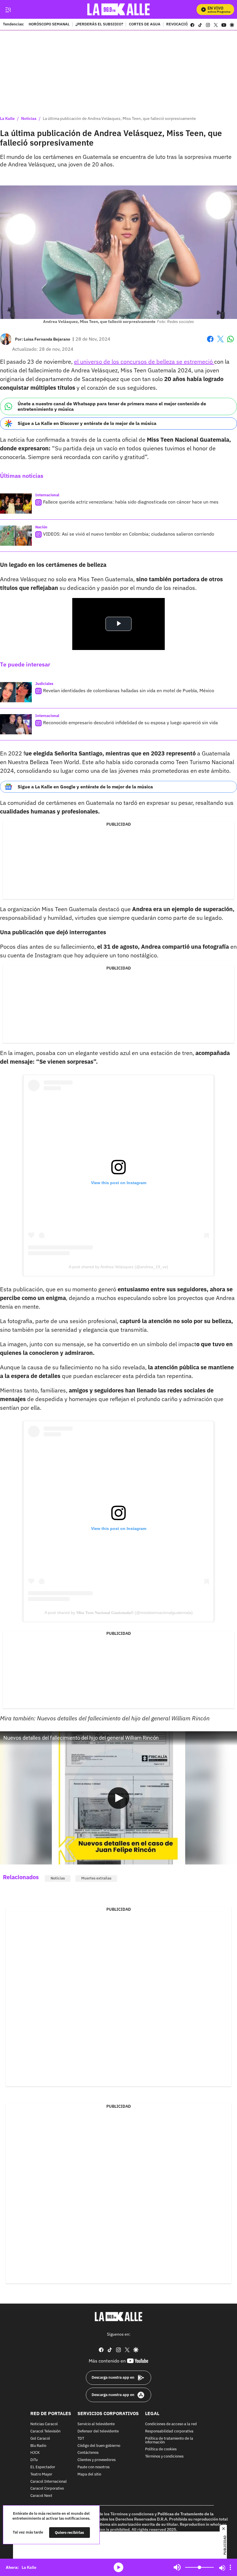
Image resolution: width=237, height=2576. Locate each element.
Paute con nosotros (93, 2467)
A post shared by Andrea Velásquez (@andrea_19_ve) (118, 1267)
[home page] (119, 9)
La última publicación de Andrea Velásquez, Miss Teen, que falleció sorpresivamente (119, 118)
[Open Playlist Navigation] (230, 2567)
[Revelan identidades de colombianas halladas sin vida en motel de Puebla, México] (16, 692)
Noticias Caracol (44, 2424)
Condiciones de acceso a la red (171, 2424)
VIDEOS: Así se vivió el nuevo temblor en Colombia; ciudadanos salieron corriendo (129, 534)
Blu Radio (38, 2446)
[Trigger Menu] (8, 10)
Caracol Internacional (49, 2481)
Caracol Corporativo (47, 2489)
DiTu (34, 2460)
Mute (177, 2567)
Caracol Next (41, 2496)
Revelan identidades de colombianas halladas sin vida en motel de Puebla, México (129, 690)
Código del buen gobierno (99, 2446)
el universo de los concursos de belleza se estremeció (144, 362)
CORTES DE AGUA (145, 25)
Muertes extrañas (96, 1878)
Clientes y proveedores (97, 2460)
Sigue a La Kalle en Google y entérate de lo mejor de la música (85, 787)
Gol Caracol (40, 2438)
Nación (41, 527)
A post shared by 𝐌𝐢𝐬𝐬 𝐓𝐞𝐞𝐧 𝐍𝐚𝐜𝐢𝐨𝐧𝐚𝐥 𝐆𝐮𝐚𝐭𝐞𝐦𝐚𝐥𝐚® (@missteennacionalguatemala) (119, 1613)
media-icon (118, 2567)
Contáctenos (88, 2453)
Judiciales (44, 684)
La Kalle (7, 118)
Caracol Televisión (45, 2431)
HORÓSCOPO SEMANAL (49, 25)
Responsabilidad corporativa (169, 2431)
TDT (81, 2438)
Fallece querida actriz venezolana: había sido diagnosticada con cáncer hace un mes (131, 502)
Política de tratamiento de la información (169, 2440)
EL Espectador (43, 2467)
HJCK (35, 2453)
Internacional (47, 495)
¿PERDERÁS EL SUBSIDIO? (99, 25)
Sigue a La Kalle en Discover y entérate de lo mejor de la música (87, 423)
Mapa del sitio (89, 2474)
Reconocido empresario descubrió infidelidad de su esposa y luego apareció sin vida (130, 723)
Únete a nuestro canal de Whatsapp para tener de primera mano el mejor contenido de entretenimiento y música (112, 406)
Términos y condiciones (164, 2457)
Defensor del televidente (98, 2431)
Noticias (29, 118)
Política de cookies (161, 2449)
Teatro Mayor (41, 2474)
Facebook (210, 342)
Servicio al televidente (96, 2424)
